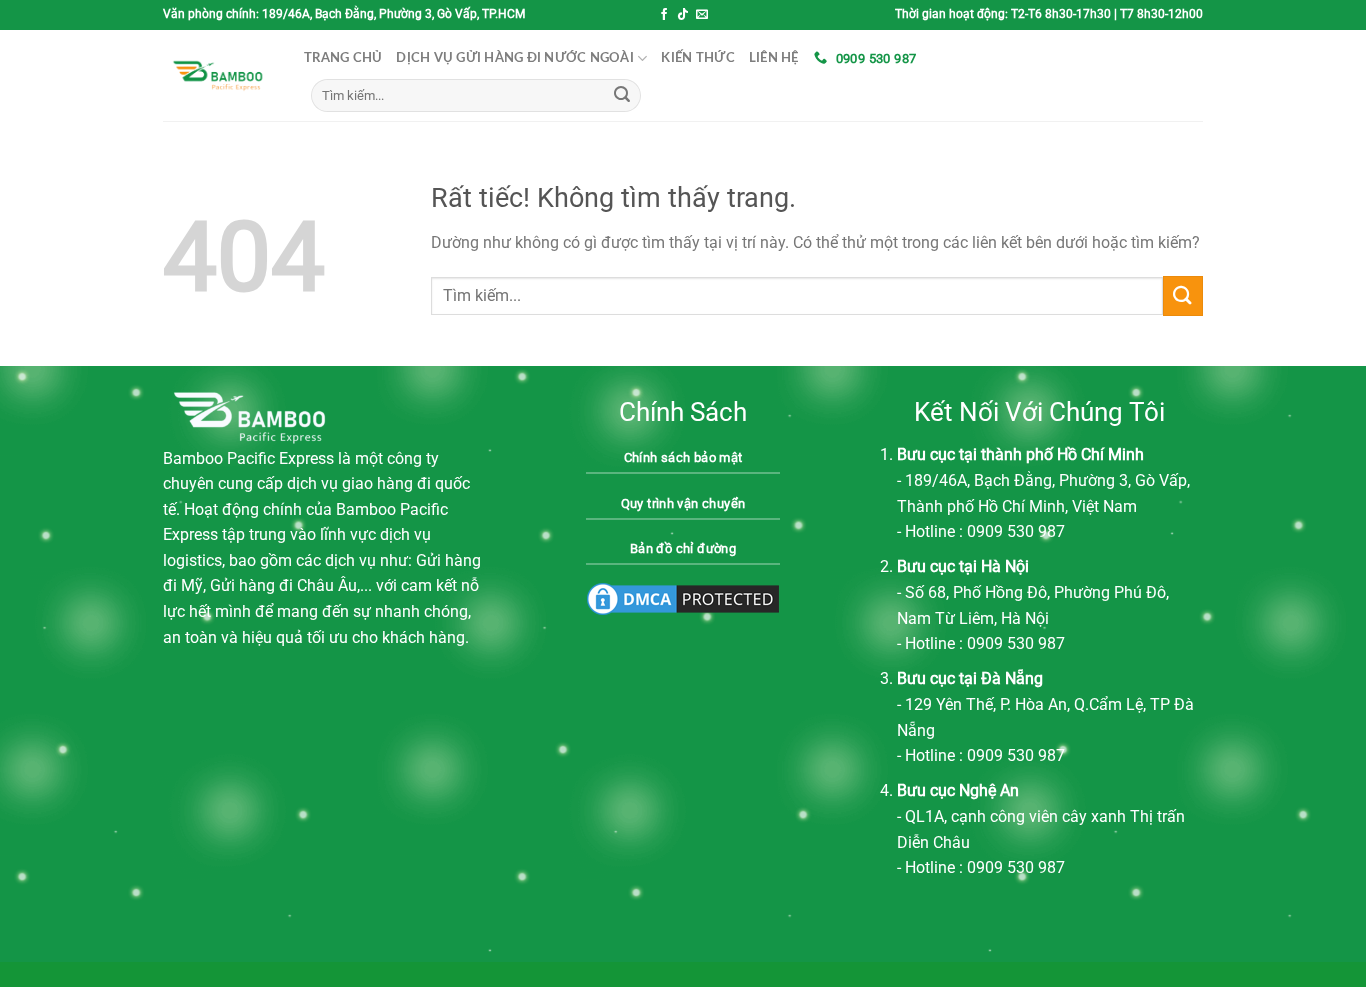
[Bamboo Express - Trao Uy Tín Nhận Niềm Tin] (218, 75)
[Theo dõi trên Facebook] (664, 15)
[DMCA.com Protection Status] (683, 598)
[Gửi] (622, 96)
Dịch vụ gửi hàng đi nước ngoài (515, 58)
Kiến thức (697, 58)
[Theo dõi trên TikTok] (683, 15)
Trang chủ (343, 58)
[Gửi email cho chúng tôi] (702, 15)
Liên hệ (774, 58)
